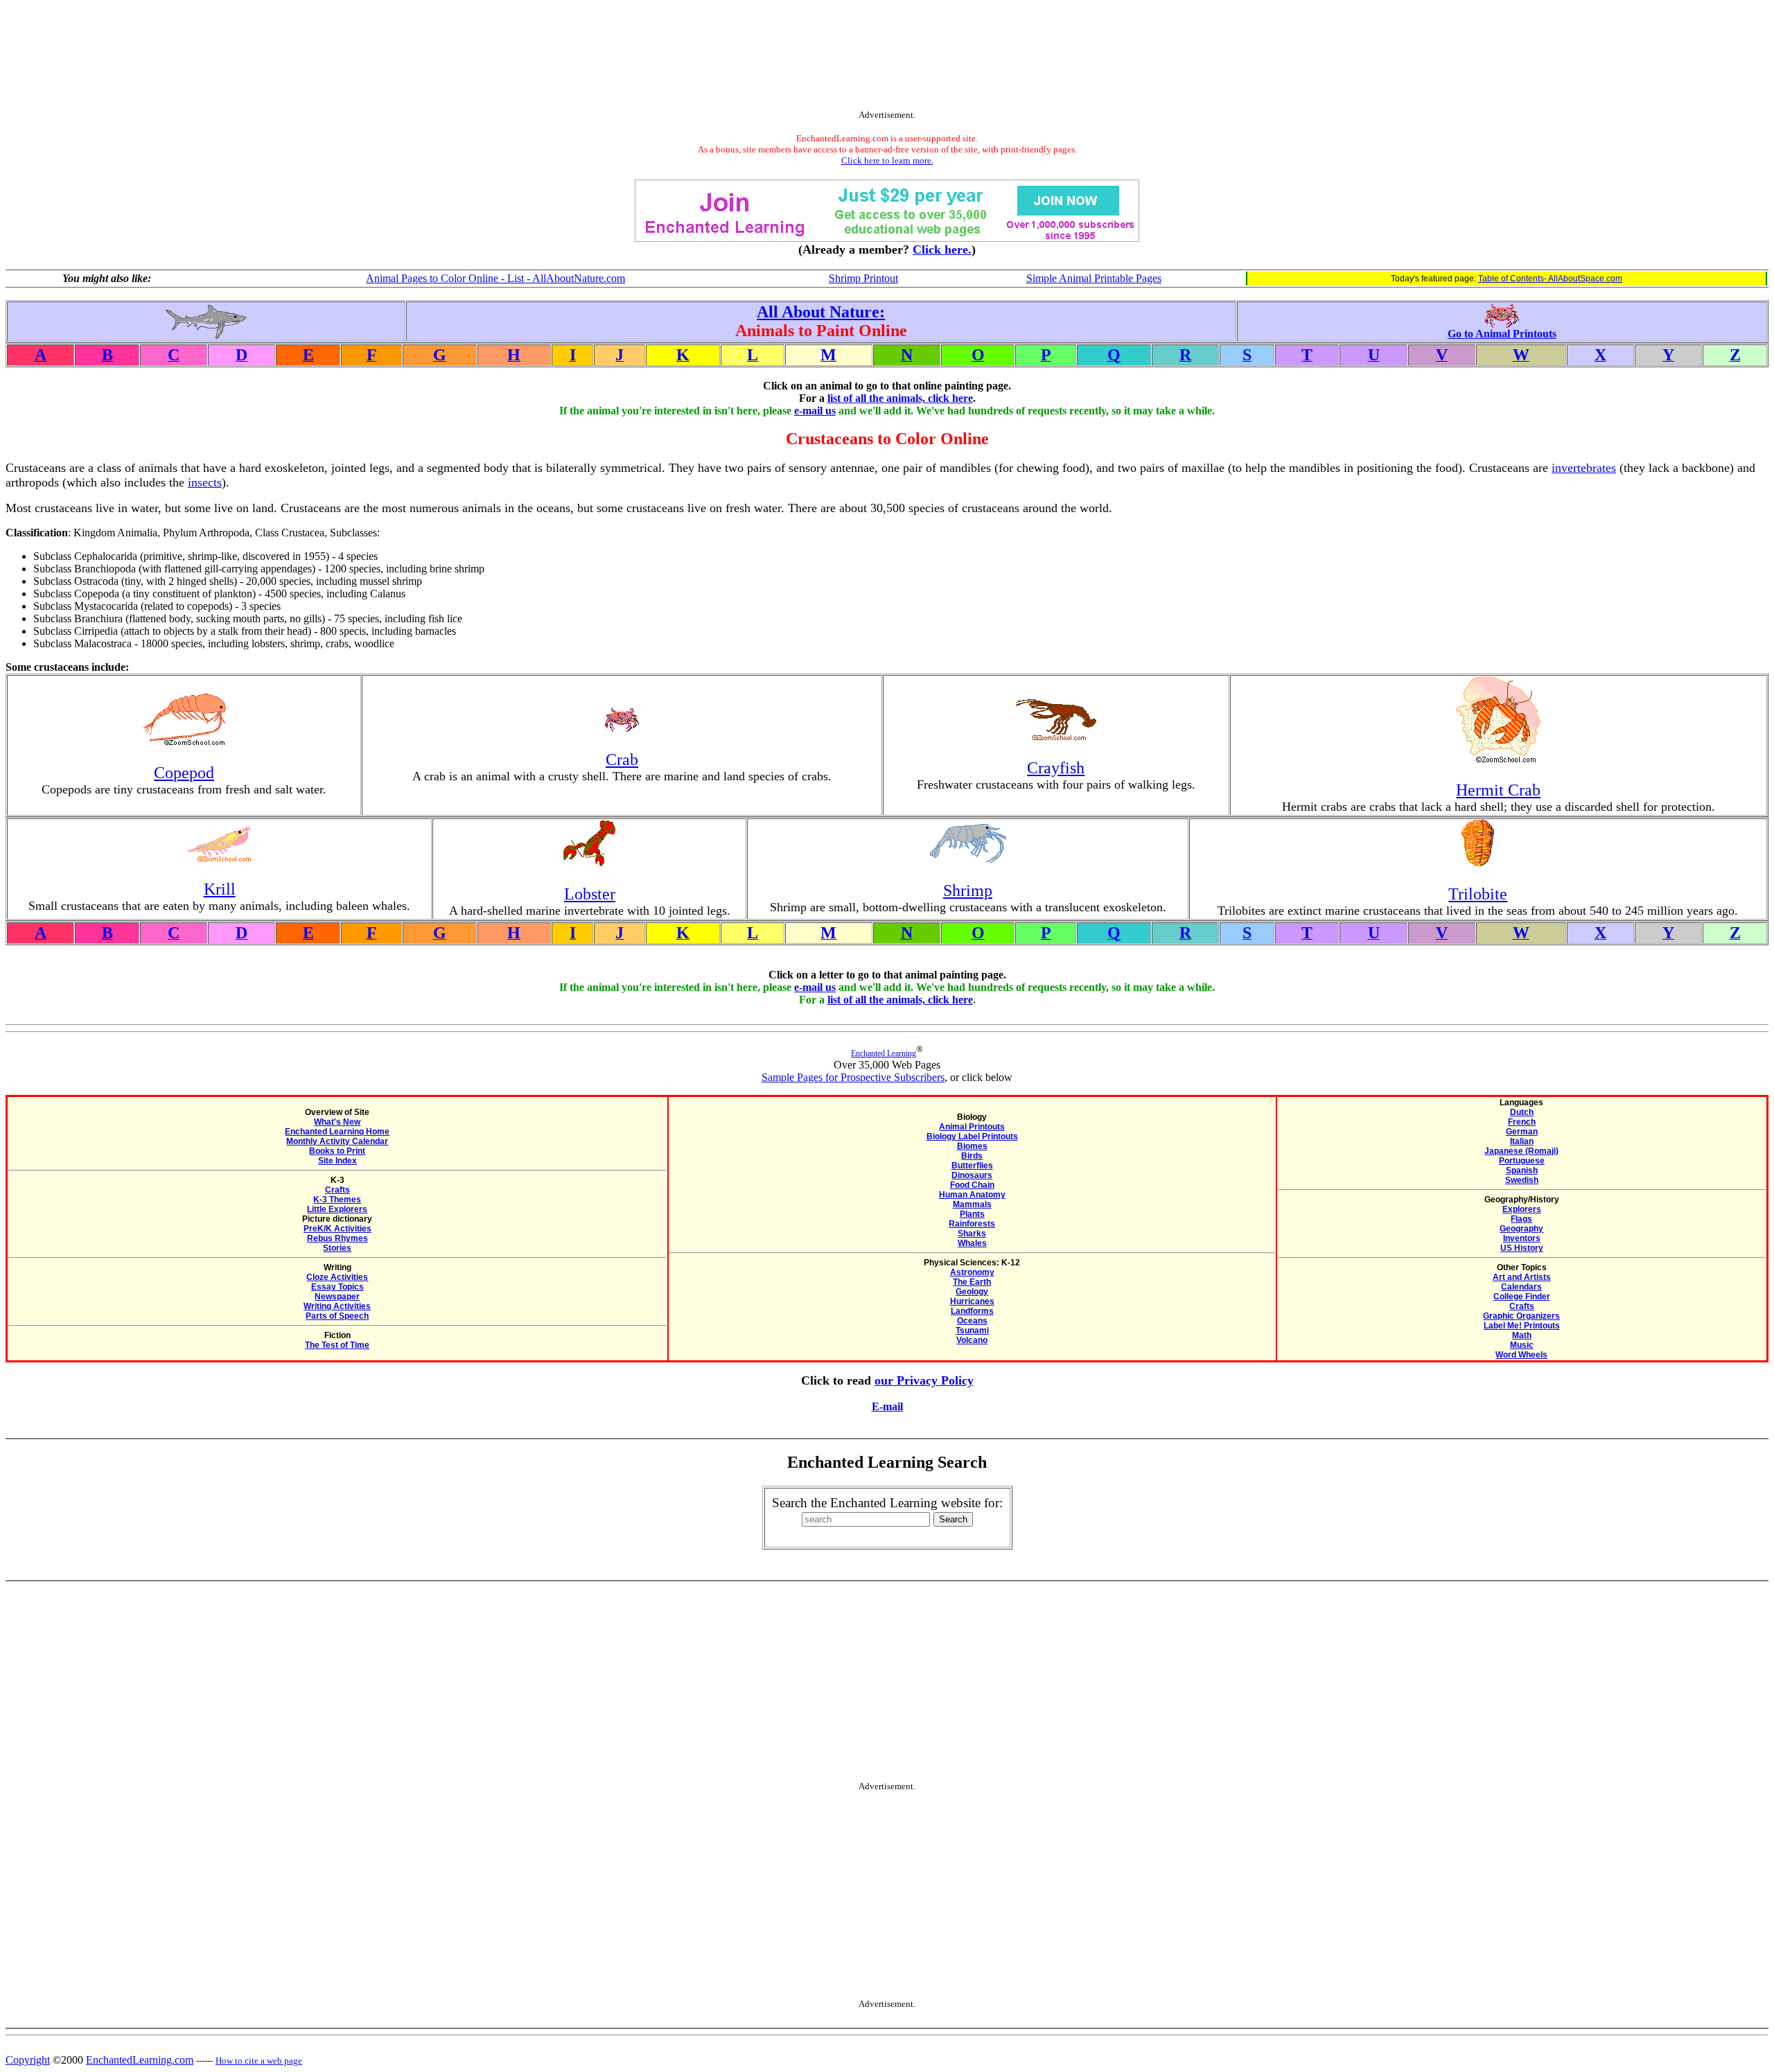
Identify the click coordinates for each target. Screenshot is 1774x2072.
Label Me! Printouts (1522, 1326)
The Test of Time (337, 1345)
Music (1522, 1345)
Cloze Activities (337, 1277)
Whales (972, 1243)
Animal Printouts (972, 1127)
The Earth (972, 1282)
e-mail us (815, 411)
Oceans (972, 1321)
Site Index (337, 1161)
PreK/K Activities (337, 1229)
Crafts (337, 1190)
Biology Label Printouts (972, 1136)
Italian (1522, 1141)
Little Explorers (337, 1209)
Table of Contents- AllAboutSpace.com (1550, 279)
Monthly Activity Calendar (337, 1141)
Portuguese (1522, 1161)
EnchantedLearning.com (140, 2060)
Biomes (972, 1146)
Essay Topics (337, 1287)
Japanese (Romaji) (1521, 1151)
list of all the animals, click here (900, 398)
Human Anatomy (972, 1195)
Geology (972, 1292)
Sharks (972, 1233)
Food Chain (972, 1185)
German (1522, 1132)
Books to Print (337, 1151)
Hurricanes (972, 1301)
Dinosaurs (972, 1175)
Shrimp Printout (863, 278)
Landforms (972, 1311)
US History (1522, 1248)
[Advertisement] (887, 58)
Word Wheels (1521, 1355)
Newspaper (337, 1297)
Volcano (972, 1340)
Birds (972, 1156)
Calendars (1521, 1287)
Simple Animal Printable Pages (1094, 278)
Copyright (28, 2060)
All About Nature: (821, 312)
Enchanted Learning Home (337, 1132)
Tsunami (972, 1331)
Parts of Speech (337, 1316)
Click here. (942, 249)
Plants (972, 1214)
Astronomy (972, 1272)
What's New (337, 1122)
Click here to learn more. (887, 160)
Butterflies (972, 1166)
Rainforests (972, 1224)
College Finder (1522, 1297)
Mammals (972, 1204)
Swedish (1522, 1180)
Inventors (1522, 1238)
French (1522, 1122)
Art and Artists (1522, 1277)
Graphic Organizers (1521, 1316)
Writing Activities (337, 1306)
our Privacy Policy (924, 1380)
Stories (337, 1248)
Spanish (1522, 1170)
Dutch (1522, 1112)
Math (1522, 1335)
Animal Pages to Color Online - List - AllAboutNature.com (495, 278)
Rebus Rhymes (337, 1238)
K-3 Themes (337, 1200)
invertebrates (1584, 468)
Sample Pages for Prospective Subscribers (853, 1077)
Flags (1521, 1219)
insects (205, 482)
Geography (1521, 1229)
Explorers (1522, 1209)
